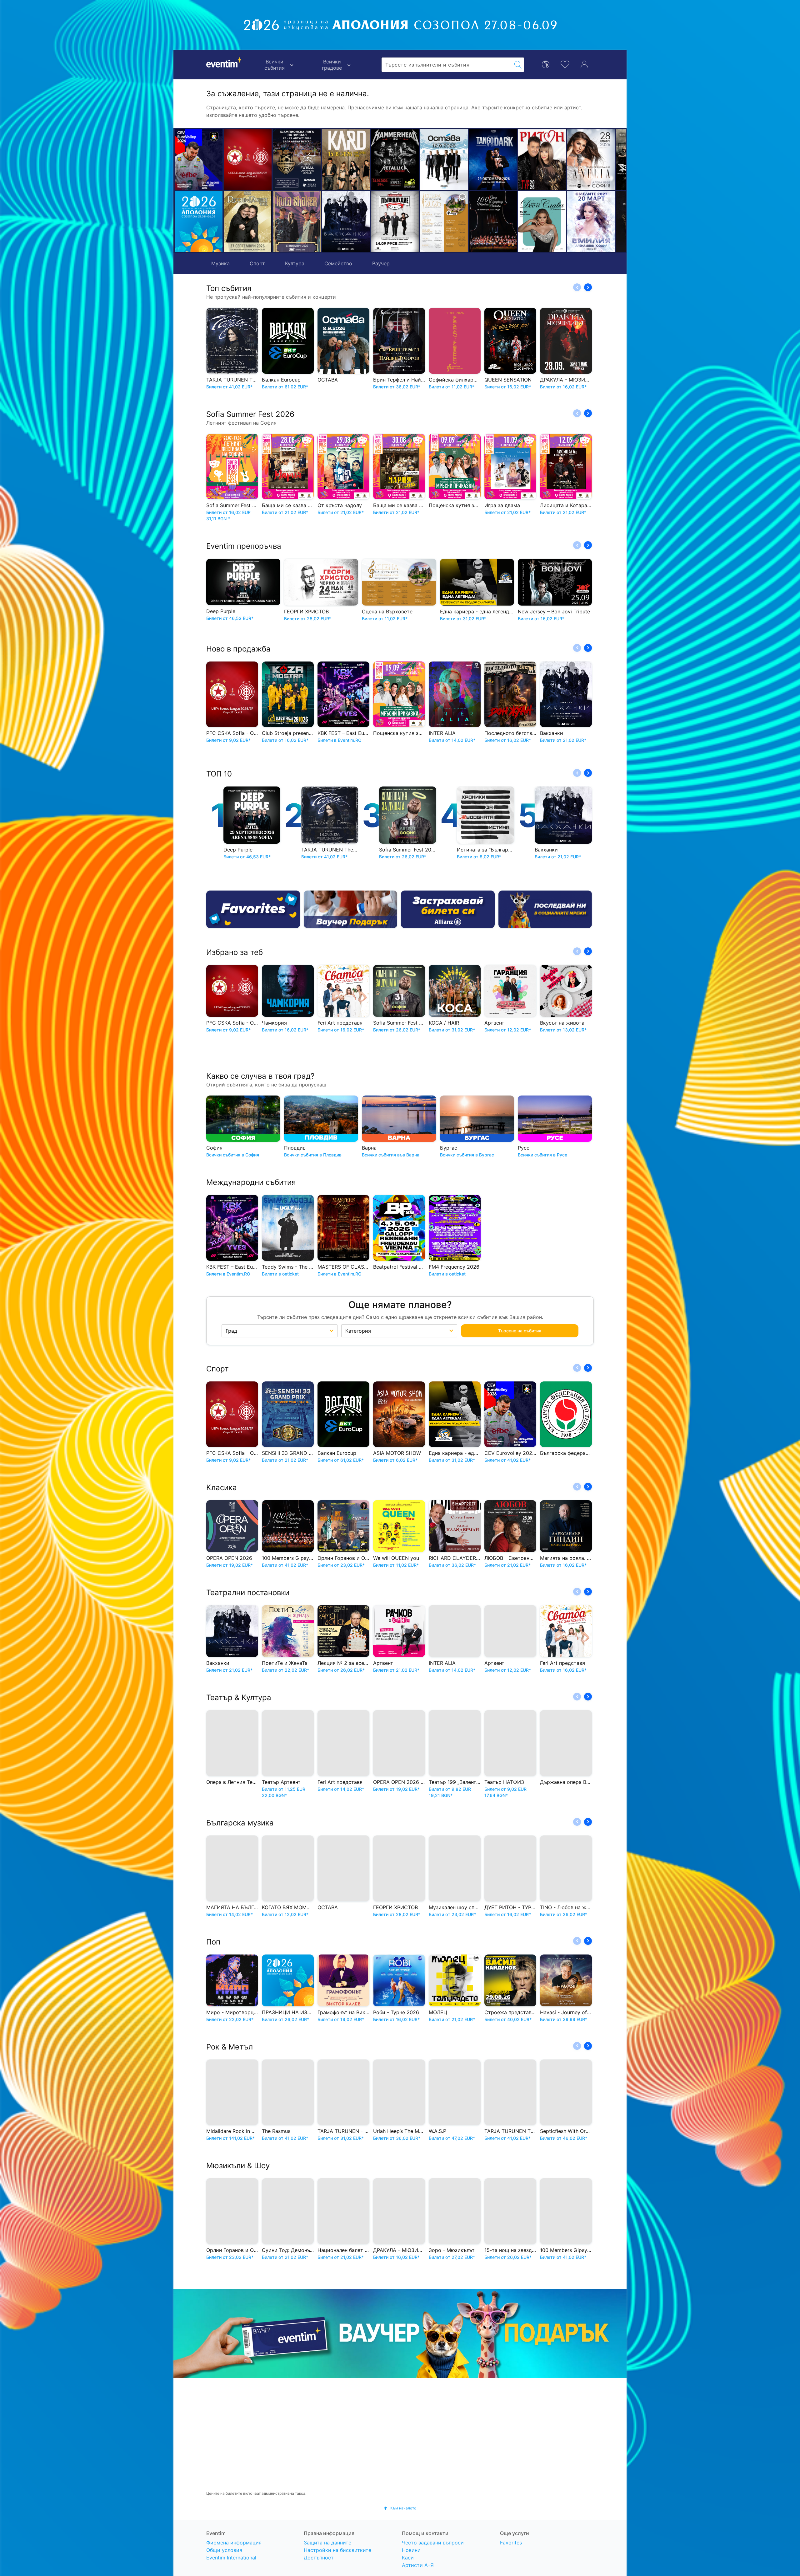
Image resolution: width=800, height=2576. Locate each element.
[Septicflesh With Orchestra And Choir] (542, 160)
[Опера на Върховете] (346, 222)
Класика (222, 1488)
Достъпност (319, 2558)
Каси (408, 2558)
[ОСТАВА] (346, 160)
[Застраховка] (448, 909)
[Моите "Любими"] (565, 64)
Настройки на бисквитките (337, 2550)
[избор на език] (546, 64)
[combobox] (447, 65)
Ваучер (381, 263)
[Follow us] (545, 909)
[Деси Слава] (444, 222)
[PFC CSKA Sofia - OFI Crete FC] (248, 160)
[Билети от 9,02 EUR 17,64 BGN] (199, 222)
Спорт (257, 263)
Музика (220, 263)
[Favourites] (253, 909)
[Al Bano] (591, 160)
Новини (411, 2550)
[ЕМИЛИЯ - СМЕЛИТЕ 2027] (493, 222)
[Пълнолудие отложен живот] (297, 222)
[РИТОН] (444, 160)
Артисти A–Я (418, 2565)
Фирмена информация (234, 2543)
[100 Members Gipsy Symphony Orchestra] (395, 222)
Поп (213, 1942)
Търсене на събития (520, 1331)
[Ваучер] (351, 909)
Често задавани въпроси (433, 2543)
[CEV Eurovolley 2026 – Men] (199, 160)
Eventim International (231, 2558)
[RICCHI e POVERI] (248, 222)
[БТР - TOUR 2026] (591, 222)
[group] (400, 2334)
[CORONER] (542, 222)
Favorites (511, 2543)
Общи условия (224, 2550)
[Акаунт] (584, 64)
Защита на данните (327, 2543)
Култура (295, 263)
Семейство (338, 263)
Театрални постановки (248, 1593)
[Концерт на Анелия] (493, 160)
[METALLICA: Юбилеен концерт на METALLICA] (297, 160)
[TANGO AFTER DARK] (395, 160)
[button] (280, 191)
